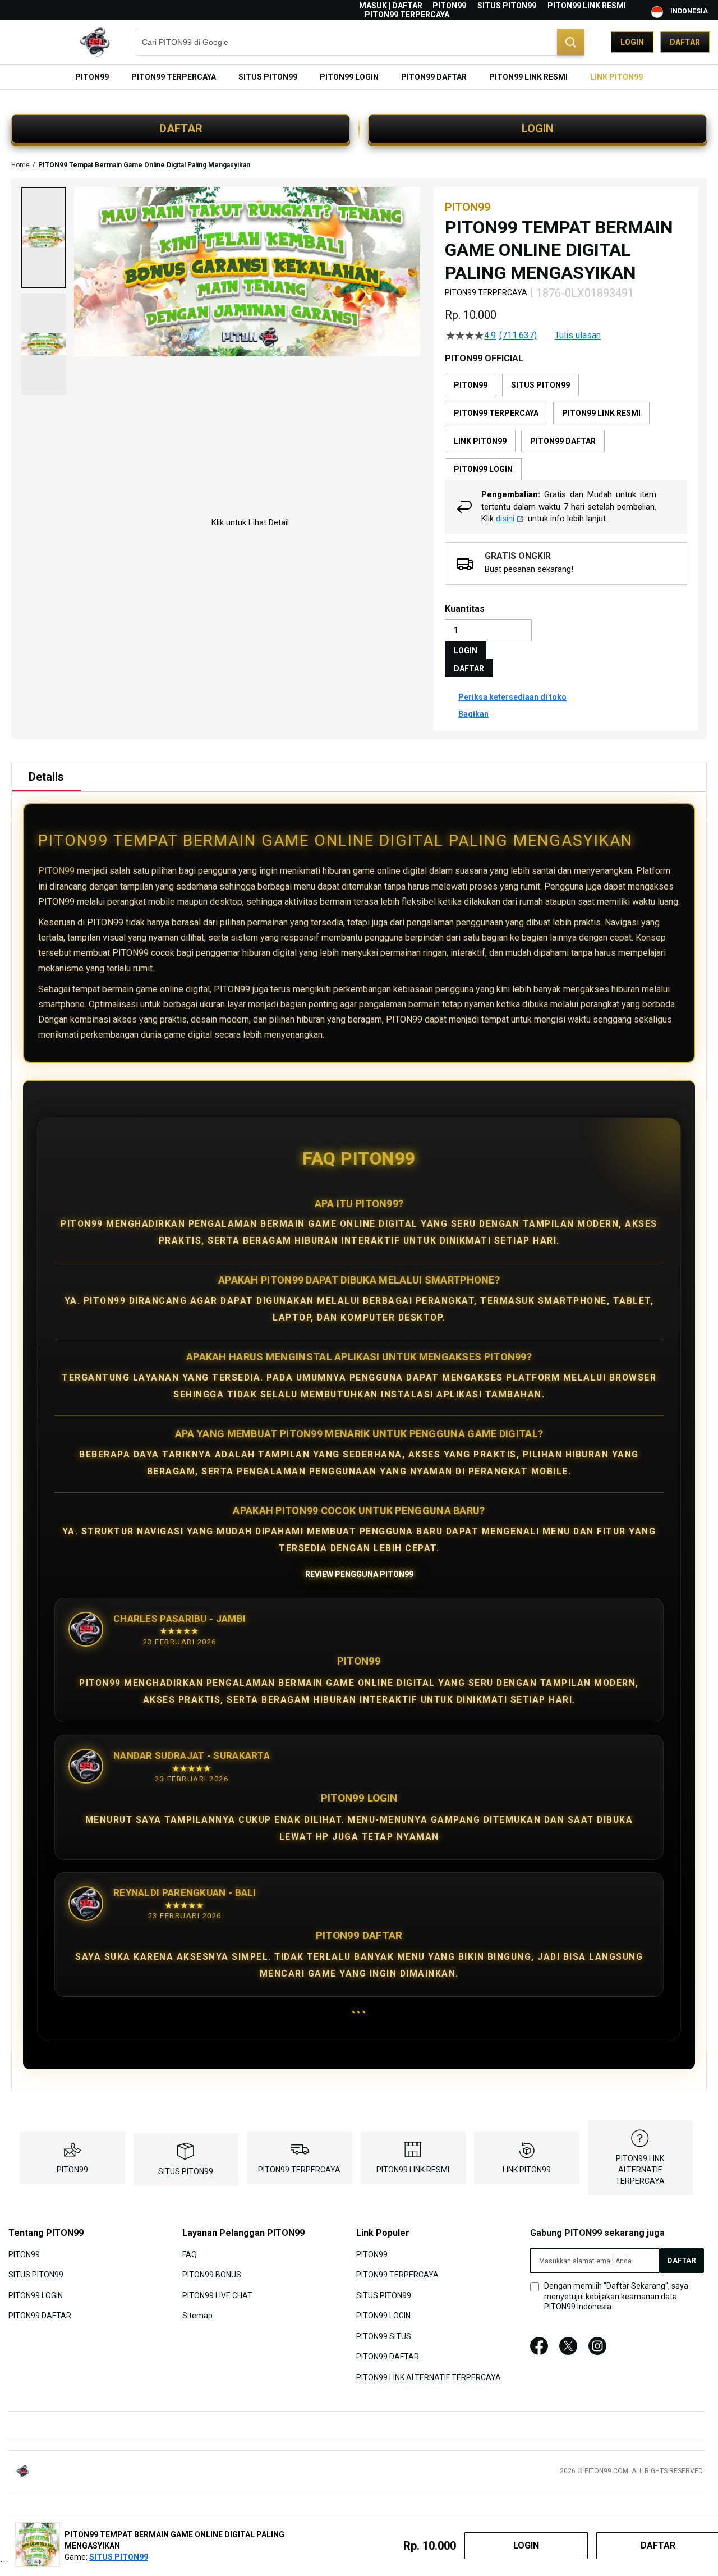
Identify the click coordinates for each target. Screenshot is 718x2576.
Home (20, 165)
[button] (44, 237)
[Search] (570, 42)
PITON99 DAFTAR (40, 2316)
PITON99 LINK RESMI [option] (601, 413)
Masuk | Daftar (391, 6)
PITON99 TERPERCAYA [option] (496, 413)
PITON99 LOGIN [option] (483, 469)
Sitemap (197, 2316)
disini (505, 519)
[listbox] (566, 427)
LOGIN (538, 129)
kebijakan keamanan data (631, 2297)
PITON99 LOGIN (36, 2295)
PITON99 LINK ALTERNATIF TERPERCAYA (640, 2170)
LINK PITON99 (527, 2170)
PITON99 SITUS (384, 2336)
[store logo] (65, 42)
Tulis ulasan (578, 336)
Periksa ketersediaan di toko (512, 697)
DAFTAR (181, 129)
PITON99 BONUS (212, 2275)
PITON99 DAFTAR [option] (563, 441)
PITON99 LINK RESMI (587, 6)
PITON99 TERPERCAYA (407, 15)
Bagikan (473, 714)
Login (632, 42)
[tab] (46, 777)
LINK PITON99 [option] (480, 441)
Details (46, 777)
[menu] (359, 77)
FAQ (190, 2254)
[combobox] (360, 42)
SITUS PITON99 (507, 6)
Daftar (685, 42)
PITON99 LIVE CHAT (217, 2295)
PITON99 (449, 6)
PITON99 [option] (471, 385)
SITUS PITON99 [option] (540, 385)
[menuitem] (92, 77)
